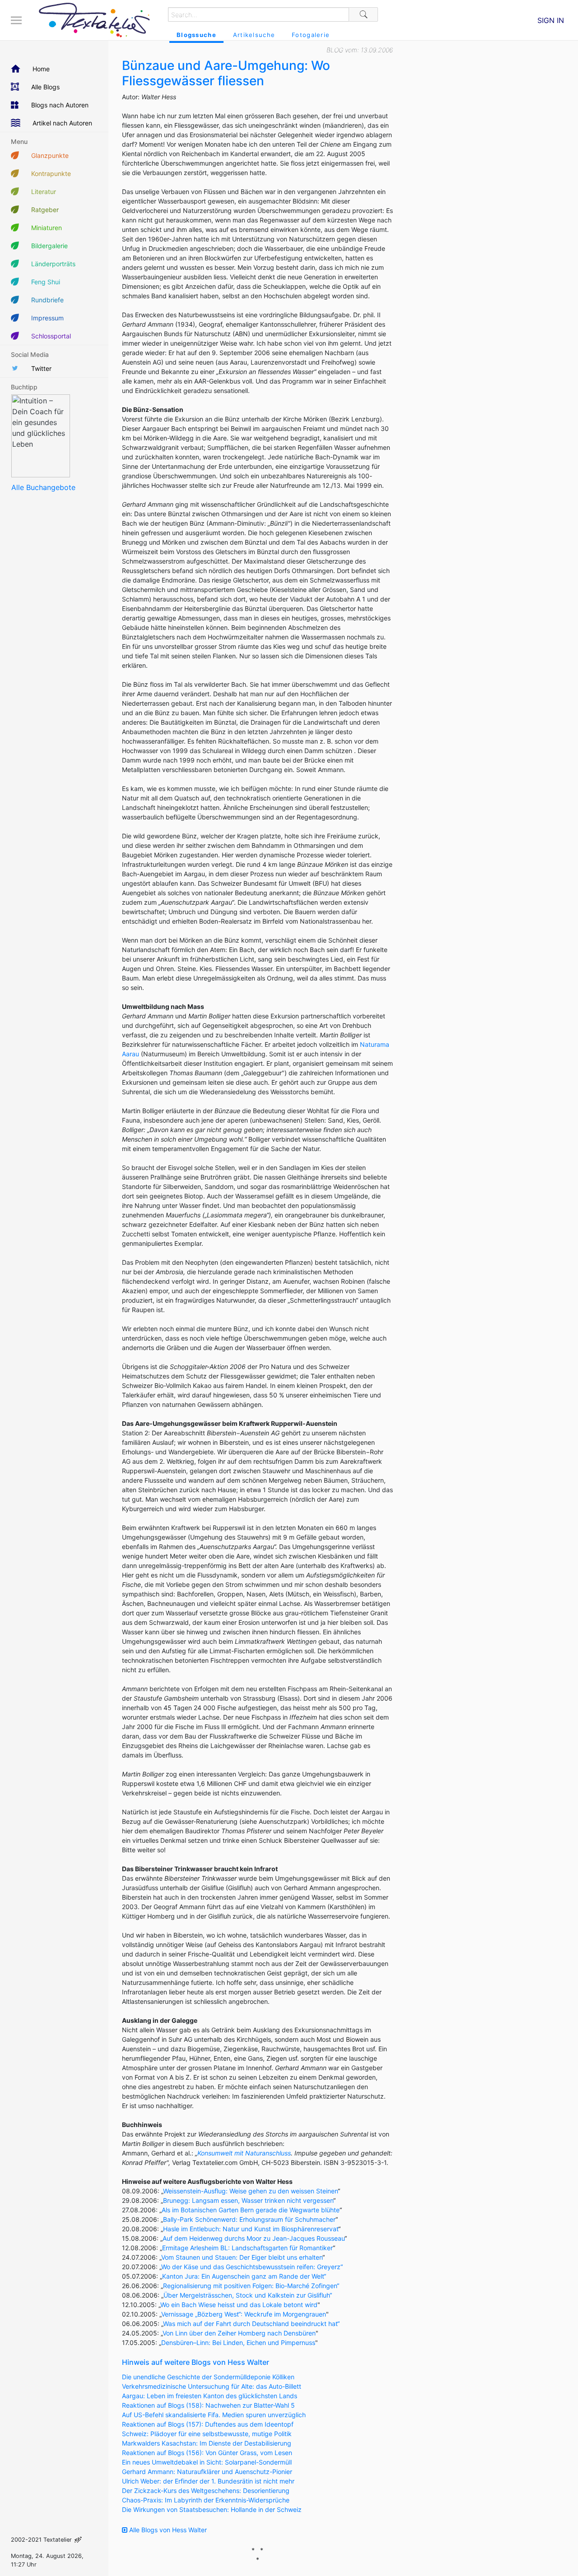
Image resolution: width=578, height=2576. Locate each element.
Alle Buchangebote (43, 487)
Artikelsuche (254, 35)
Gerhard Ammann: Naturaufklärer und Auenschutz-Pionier (207, 2472)
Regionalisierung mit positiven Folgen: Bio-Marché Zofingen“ (251, 2286)
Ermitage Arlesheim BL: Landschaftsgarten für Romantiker (247, 2248)
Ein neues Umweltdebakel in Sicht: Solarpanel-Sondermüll (207, 2462)
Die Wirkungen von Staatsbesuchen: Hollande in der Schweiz (212, 2509)
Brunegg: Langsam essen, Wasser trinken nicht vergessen (248, 2200)
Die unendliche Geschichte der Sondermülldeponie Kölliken (208, 2377)
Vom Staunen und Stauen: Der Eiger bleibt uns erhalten (242, 2257)
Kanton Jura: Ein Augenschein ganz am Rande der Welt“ (244, 2276)
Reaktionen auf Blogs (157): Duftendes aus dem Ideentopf (208, 2424)
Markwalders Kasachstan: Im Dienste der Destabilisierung (207, 2443)
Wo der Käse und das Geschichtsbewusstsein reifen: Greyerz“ (252, 2267)
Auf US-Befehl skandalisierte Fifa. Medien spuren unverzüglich (214, 2415)
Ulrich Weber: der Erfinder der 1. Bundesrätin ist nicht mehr (208, 2481)
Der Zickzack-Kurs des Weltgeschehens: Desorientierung (206, 2490)
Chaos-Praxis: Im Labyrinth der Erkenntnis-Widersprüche (206, 2500)
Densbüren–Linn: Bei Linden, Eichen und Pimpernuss (238, 2342)
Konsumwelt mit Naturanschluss (244, 2153)
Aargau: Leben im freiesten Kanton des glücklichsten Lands (210, 2396)
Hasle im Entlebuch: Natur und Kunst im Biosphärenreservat (251, 2229)
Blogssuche (196, 35)
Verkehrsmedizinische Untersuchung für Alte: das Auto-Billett (212, 2386)
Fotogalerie (311, 35)
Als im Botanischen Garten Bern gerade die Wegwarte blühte (251, 2210)
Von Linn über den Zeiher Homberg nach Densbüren (239, 2333)
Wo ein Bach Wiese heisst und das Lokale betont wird (239, 2305)
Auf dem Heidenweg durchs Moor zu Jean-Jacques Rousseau (254, 2238)
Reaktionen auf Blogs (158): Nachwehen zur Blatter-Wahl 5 (208, 2405)
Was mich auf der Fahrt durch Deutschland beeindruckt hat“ (251, 2324)
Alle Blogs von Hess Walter (167, 2530)
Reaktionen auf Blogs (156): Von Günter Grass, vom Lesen (207, 2453)
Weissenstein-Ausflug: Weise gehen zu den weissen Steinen (250, 2191)
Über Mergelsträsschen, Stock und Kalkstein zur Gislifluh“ (248, 2295)
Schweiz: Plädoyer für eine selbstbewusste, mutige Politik (207, 2434)
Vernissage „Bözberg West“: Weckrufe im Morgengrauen (244, 2314)
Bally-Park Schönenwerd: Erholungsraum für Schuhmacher (249, 2219)
